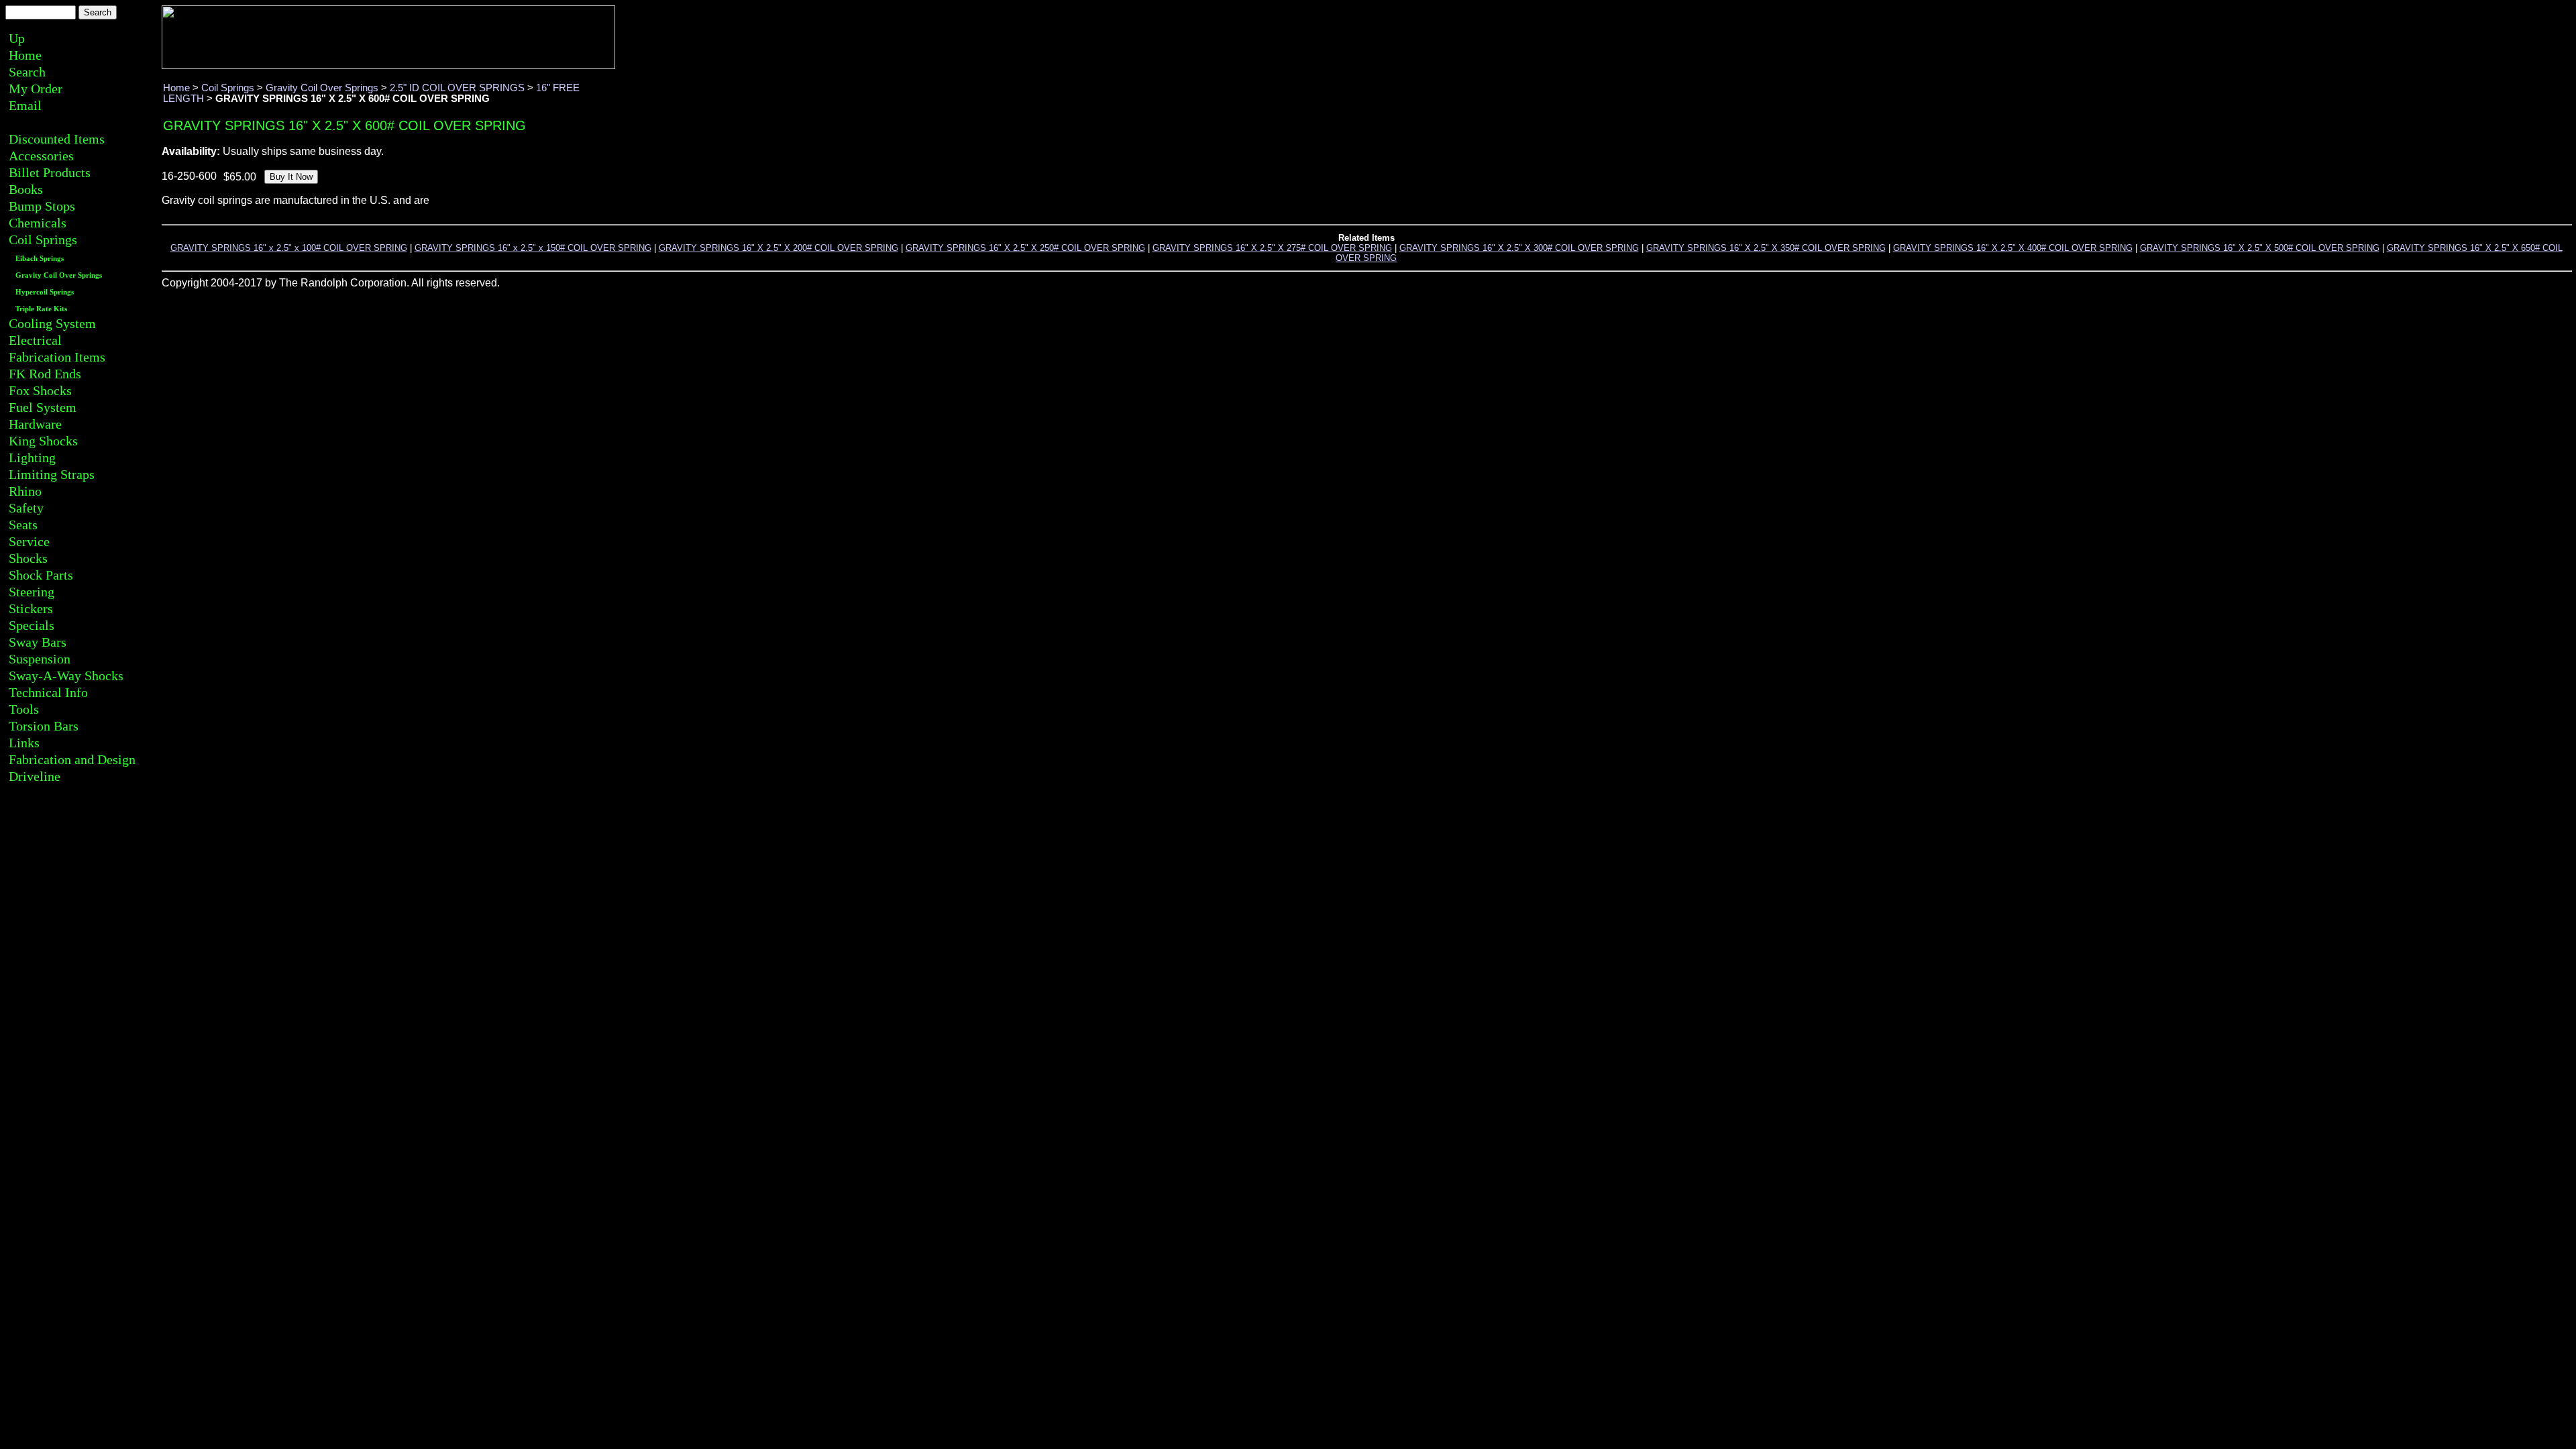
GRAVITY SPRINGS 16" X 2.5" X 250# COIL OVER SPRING (1025, 248)
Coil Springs (43, 239)
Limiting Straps (52, 474)
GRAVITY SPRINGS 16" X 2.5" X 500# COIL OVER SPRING (2260, 248)
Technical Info (48, 692)
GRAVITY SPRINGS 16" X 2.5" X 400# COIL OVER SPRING (2013, 248)
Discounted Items (57, 139)
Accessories (41, 156)
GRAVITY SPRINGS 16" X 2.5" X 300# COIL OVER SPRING (1519, 248)
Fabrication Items (57, 357)
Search (27, 72)
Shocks (28, 558)
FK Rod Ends (45, 374)
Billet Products (50, 172)
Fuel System (43, 407)
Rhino (25, 491)
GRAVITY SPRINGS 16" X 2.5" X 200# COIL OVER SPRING (779, 248)
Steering (32, 592)
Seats (23, 525)
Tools (24, 709)
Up (17, 38)
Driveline (35, 776)
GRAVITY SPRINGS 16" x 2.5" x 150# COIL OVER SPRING (533, 248)
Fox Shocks (40, 390)
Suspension (40, 659)
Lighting (32, 458)
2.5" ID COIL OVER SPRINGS (457, 88)
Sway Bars (38, 642)
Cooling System (52, 323)
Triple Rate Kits (41, 309)
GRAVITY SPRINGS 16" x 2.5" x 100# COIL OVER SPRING (289, 248)
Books (26, 189)
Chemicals (38, 223)
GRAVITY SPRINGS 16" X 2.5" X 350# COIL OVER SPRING (1766, 248)
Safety (26, 508)
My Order (36, 89)
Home (25, 55)
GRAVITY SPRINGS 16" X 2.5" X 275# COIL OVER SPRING (1272, 248)
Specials (32, 625)
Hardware (35, 424)
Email (25, 105)
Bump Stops (42, 206)
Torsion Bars (44, 726)
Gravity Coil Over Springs (59, 275)
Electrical (35, 340)
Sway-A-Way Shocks (66, 676)
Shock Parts (41, 575)
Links (24, 743)
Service (29, 541)
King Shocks (43, 441)
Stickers (31, 608)
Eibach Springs (40, 259)
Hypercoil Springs (45, 292)
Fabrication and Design (72, 759)
